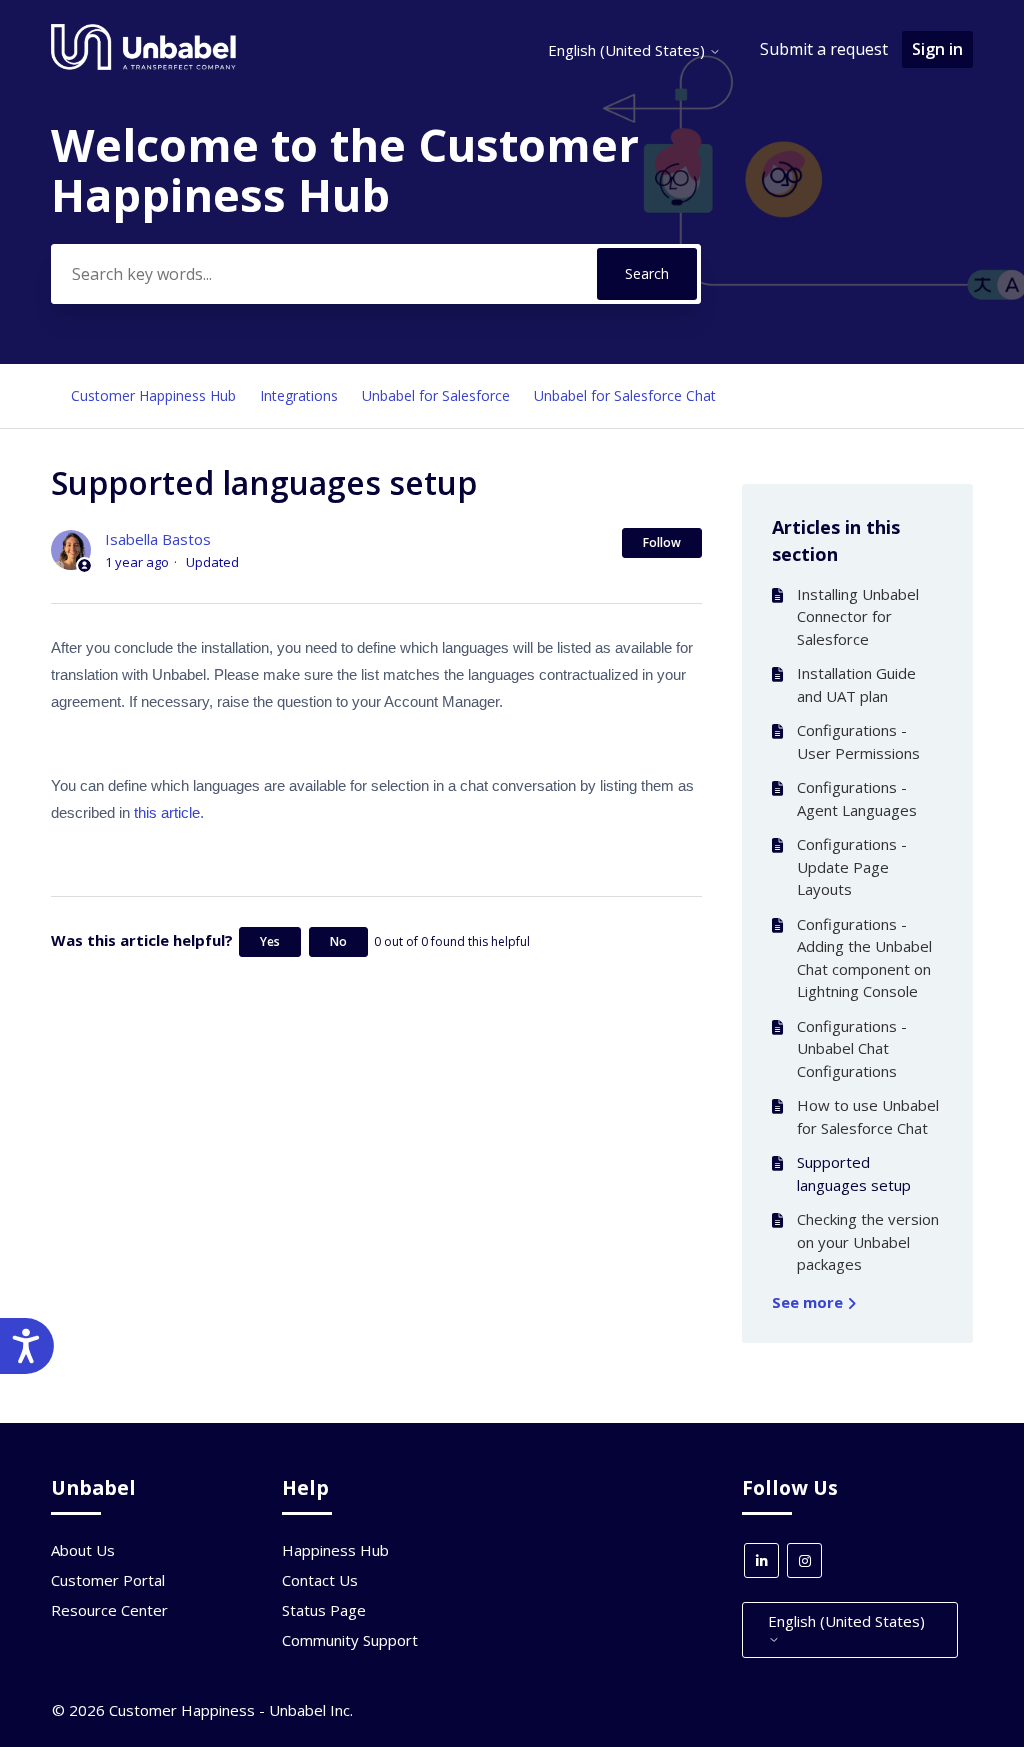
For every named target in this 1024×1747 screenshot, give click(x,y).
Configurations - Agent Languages (857, 798)
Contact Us (320, 1580)
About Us (83, 1550)
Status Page (324, 1610)
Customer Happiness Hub (153, 395)
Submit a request (824, 49)
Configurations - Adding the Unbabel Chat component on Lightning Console (864, 958)
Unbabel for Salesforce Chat (625, 395)
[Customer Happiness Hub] (143, 65)
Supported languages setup (854, 1173)
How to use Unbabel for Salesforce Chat (868, 1116)
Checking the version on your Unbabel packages (868, 1241)
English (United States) (628, 50)
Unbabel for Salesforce (436, 395)
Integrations (299, 395)
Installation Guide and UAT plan (856, 684)
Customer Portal (108, 1580)
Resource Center (109, 1610)
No (338, 941)
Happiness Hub (335, 1550)
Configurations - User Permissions (858, 741)
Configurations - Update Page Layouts (852, 866)
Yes (270, 941)
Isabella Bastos (158, 539)
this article (167, 812)
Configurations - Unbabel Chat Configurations (852, 1048)
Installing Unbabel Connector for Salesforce (858, 616)
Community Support (350, 1640)
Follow (662, 542)
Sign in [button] (937, 49)
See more (809, 1302)
